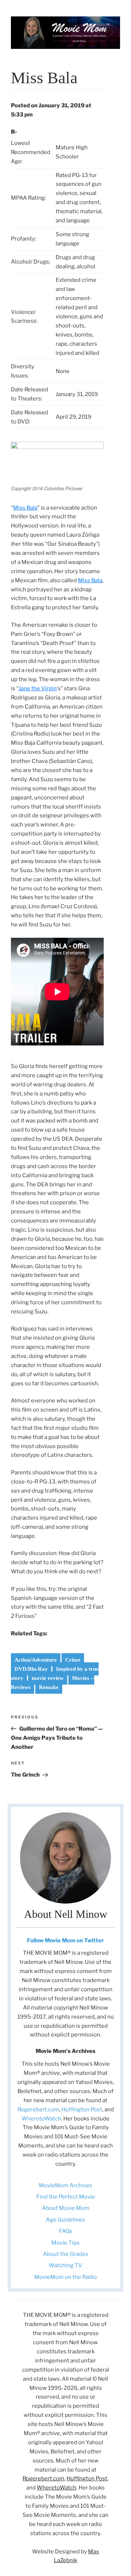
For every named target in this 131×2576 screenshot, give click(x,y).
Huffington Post (82, 2109)
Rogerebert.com (38, 2109)
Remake (49, 1687)
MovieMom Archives (66, 2185)
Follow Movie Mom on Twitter (65, 1940)
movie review (48, 1678)
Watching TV (65, 2265)
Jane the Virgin (38, 688)
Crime (73, 1660)
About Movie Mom (66, 2208)
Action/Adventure (36, 1660)
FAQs (66, 2231)
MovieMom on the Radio (65, 2277)
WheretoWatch (41, 2119)
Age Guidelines (65, 2220)
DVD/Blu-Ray (31, 1669)
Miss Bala (25, 508)
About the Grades (66, 2254)
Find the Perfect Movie (66, 2197)
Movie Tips (65, 2243)
